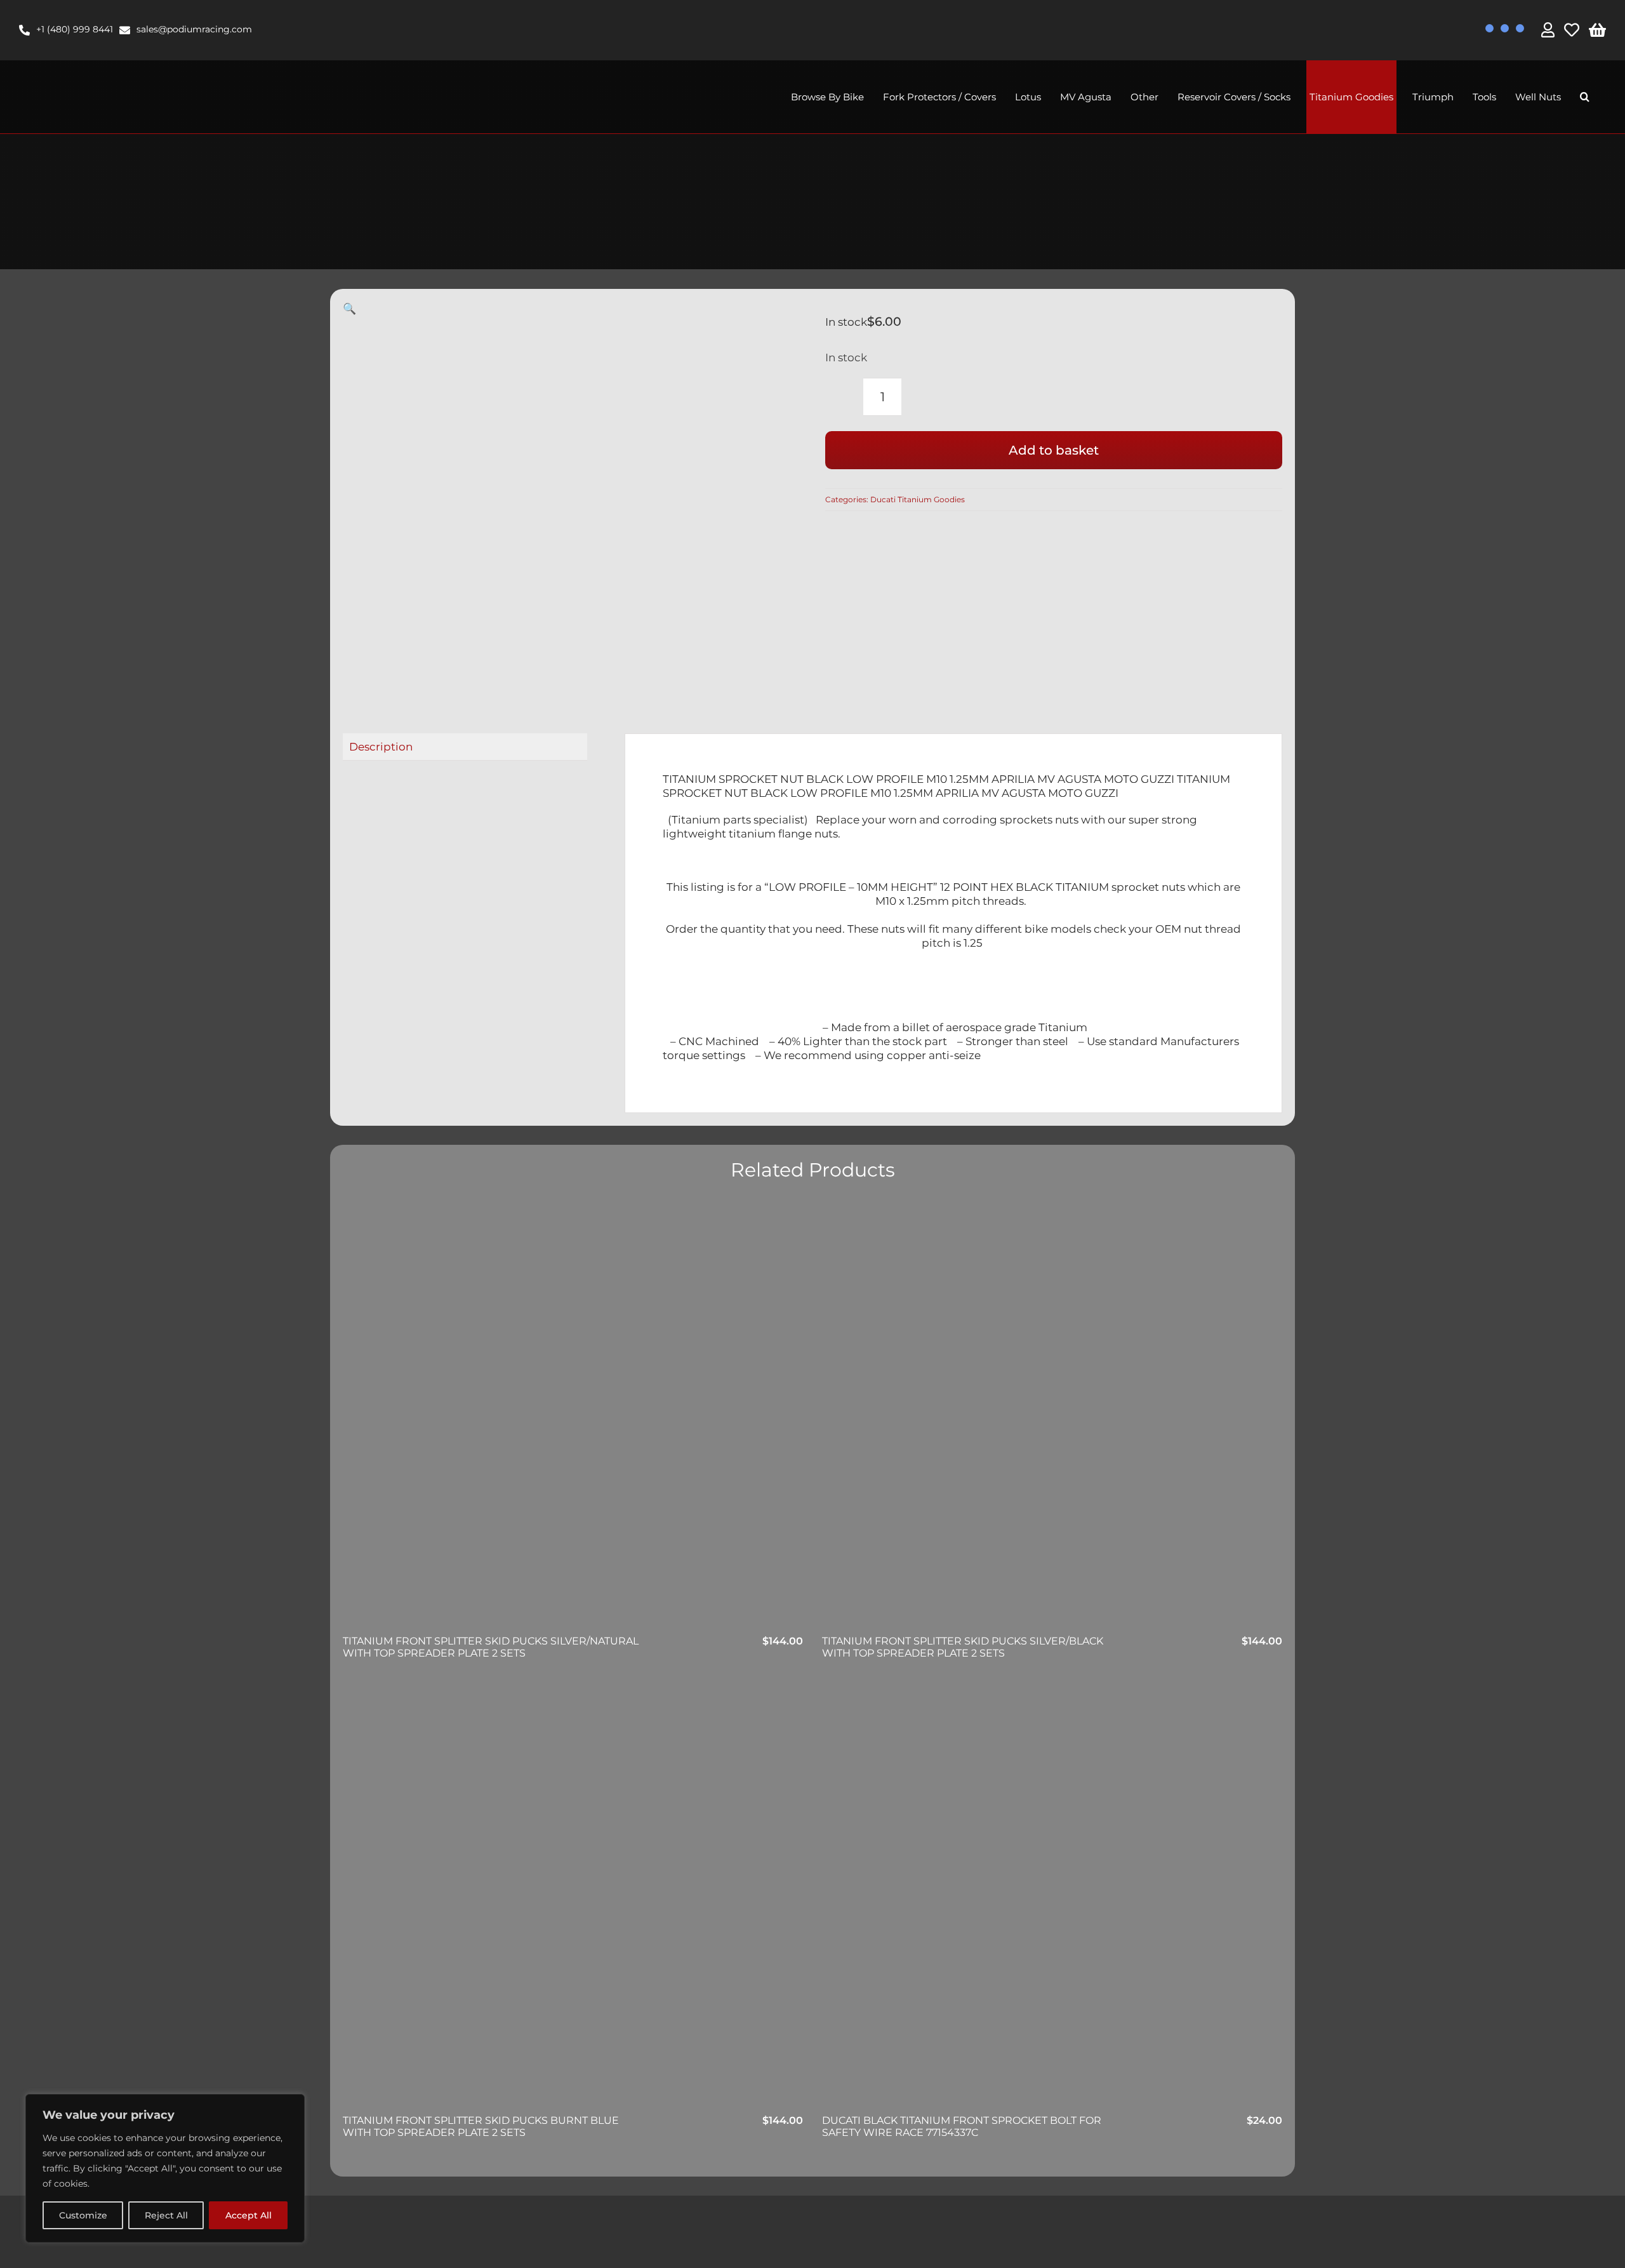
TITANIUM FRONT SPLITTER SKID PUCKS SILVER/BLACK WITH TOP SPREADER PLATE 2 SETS (963, 1647)
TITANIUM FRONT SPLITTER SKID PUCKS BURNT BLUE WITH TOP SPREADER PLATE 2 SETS (481, 2126)
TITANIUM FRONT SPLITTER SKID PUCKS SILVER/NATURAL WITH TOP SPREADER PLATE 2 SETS (491, 1647)
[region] (165, 2168)
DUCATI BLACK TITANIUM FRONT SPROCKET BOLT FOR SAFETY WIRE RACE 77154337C (962, 2126)
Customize (83, 2215)
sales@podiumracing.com (194, 29)
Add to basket (1054, 450)
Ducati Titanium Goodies (918, 499)
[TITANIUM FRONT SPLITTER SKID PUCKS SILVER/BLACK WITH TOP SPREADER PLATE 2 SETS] (1052, 1418)
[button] (1585, 97)
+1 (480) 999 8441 (75, 29)
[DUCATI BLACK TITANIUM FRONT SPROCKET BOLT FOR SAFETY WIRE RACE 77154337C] (1052, 1898)
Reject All (166, 2215)
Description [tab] (381, 747)
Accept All (249, 2215)
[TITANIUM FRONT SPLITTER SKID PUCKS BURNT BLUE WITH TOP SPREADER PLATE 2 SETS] (573, 1898)
